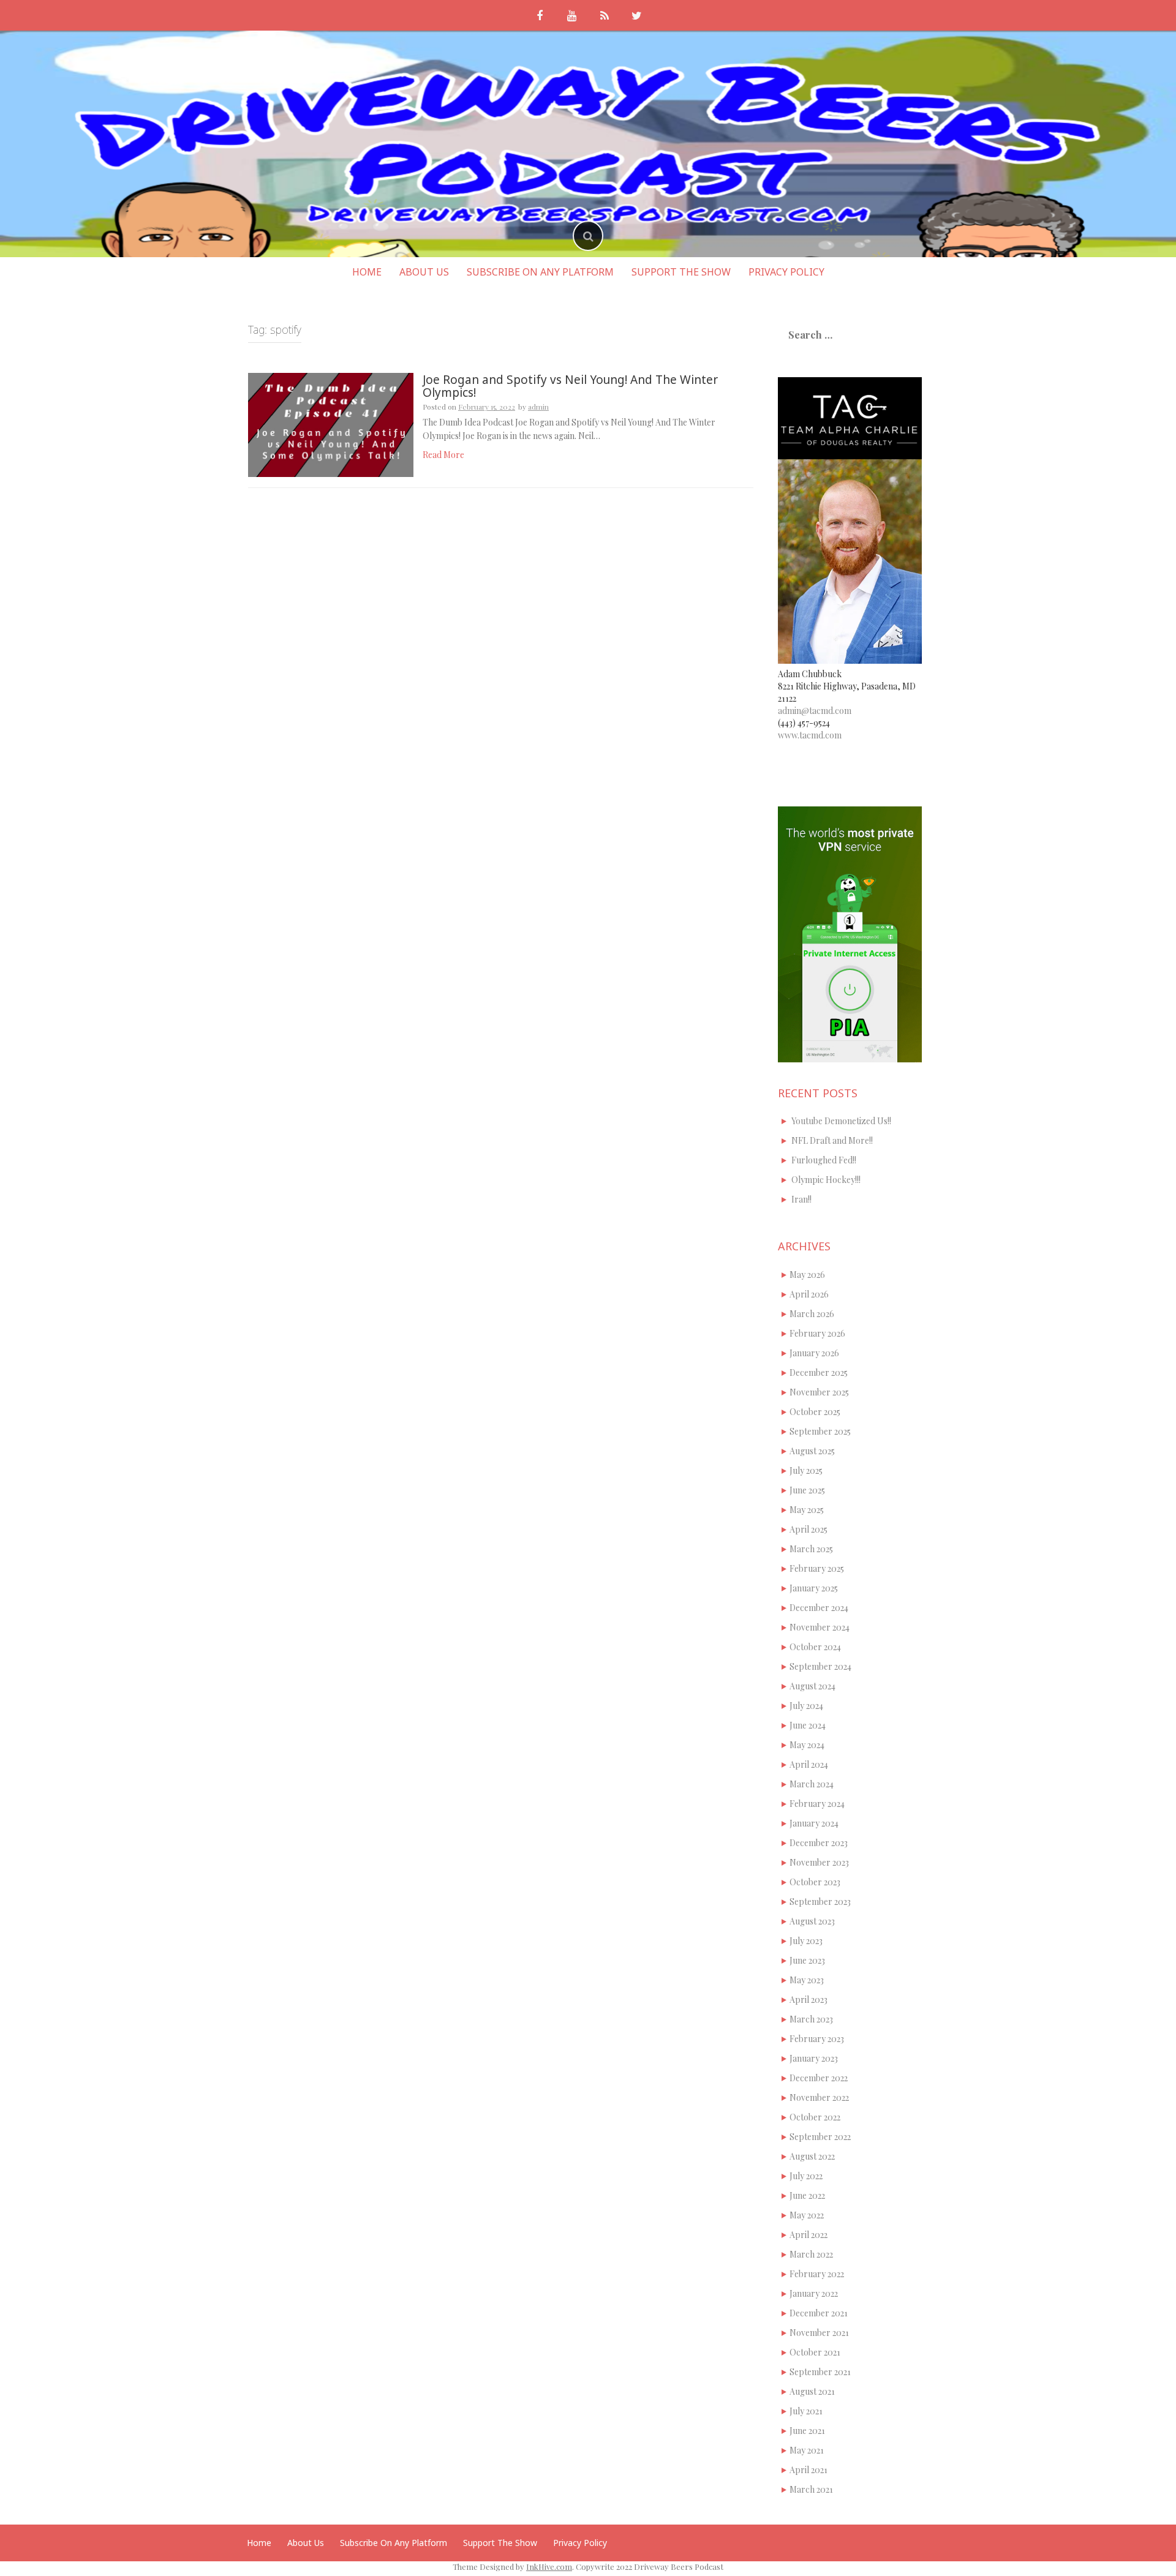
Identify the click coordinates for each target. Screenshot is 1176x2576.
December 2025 (819, 1372)
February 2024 (817, 1804)
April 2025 (809, 1529)
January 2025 (814, 1588)
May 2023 (807, 1980)
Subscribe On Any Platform (540, 272)
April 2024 (809, 1764)
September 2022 (820, 2137)
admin (538, 407)
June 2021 (807, 2431)
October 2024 (815, 1647)
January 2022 (814, 2293)
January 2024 (814, 1823)
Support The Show (681, 272)
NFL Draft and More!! (832, 1140)
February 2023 (817, 2039)
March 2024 (812, 1784)
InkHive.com (549, 2567)
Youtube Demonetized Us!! (841, 1121)
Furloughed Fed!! (824, 1160)
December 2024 (819, 1608)
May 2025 (807, 1510)
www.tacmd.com (810, 735)
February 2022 (817, 2274)
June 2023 (807, 1960)
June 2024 (808, 1725)
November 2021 (819, 2333)
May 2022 (807, 2215)
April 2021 (809, 2470)
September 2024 (820, 1666)
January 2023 (814, 2058)
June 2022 (807, 2195)
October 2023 (815, 1882)
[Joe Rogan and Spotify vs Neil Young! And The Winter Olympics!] (331, 424)
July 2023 (806, 1941)
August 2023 (812, 1921)
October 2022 (815, 2117)
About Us (424, 272)
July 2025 (806, 1470)
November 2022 (819, 2097)
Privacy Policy (786, 272)
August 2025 (812, 1451)
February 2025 (817, 1568)
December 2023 (819, 1843)
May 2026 (807, 1275)
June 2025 (807, 1490)
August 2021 (812, 2391)
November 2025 (819, 1392)
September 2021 (820, 2372)
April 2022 (809, 2235)
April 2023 (809, 2000)
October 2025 (815, 1412)
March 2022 (811, 2254)
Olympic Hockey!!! (826, 1180)
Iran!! (801, 1199)
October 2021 (815, 2352)
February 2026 (817, 1333)
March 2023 (811, 2019)
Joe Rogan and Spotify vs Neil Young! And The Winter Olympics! (570, 386)
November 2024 (820, 1627)
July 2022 (806, 2176)
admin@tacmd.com (815, 711)
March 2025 (811, 1549)
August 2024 (812, 1686)
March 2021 (811, 2489)
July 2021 (806, 2411)
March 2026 (812, 1314)
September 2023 (820, 1902)
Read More (443, 455)
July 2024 (806, 1706)
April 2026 (809, 1294)
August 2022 (812, 2156)
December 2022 (819, 2078)
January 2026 (814, 1353)
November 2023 (819, 1862)
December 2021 (819, 2313)
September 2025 (820, 1431)
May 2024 (807, 1745)
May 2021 (807, 2450)
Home (367, 272)
